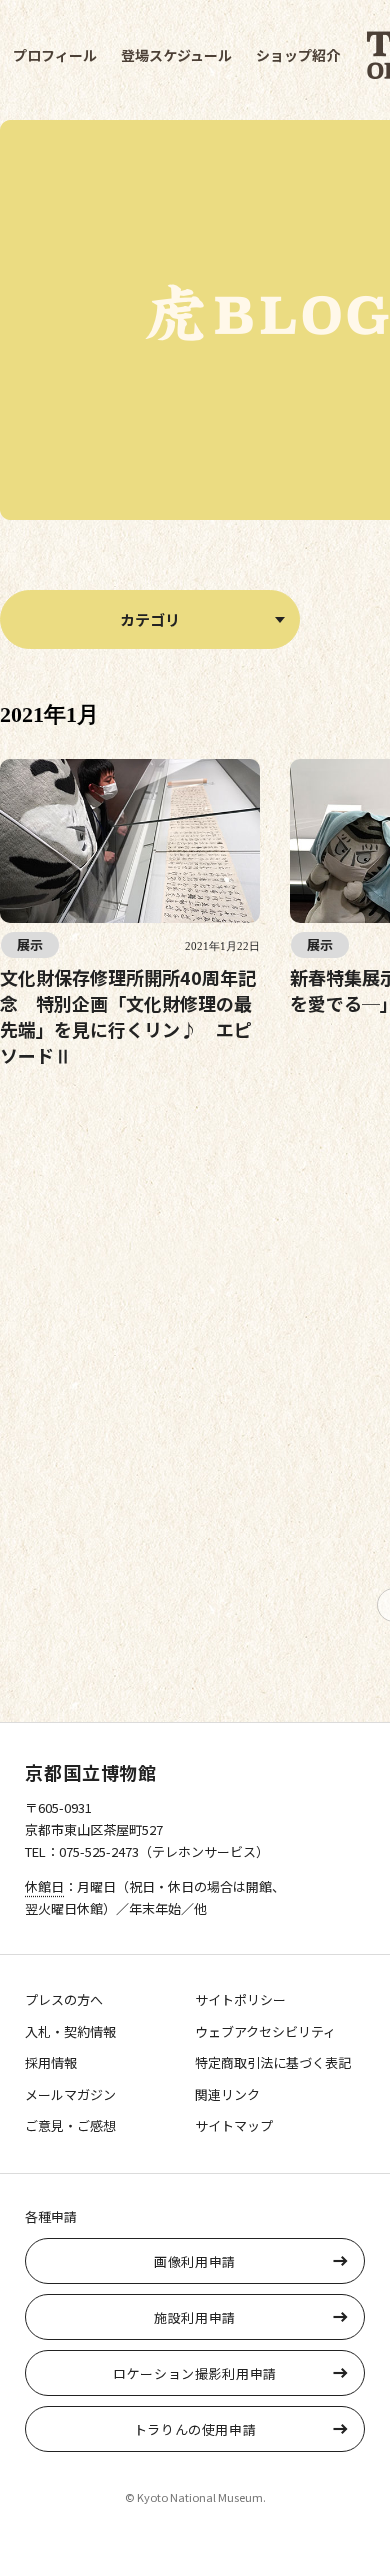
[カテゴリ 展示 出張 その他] (150, 619)
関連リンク (227, 2094)
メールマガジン (70, 2094)
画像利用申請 (195, 2261)
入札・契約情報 (70, 2031)
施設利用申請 (195, 2317)
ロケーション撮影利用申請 (195, 2373)
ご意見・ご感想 (70, 2125)
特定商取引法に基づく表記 (273, 2062)
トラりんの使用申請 (195, 2429)
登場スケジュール (176, 55)
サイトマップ (234, 2125)
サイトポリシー (240, 1999)
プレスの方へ (64, 1999)
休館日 (44, 1886)
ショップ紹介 (298, 55)
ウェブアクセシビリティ (265, 2031)
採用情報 (51, 2062)
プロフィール (55, 55)
